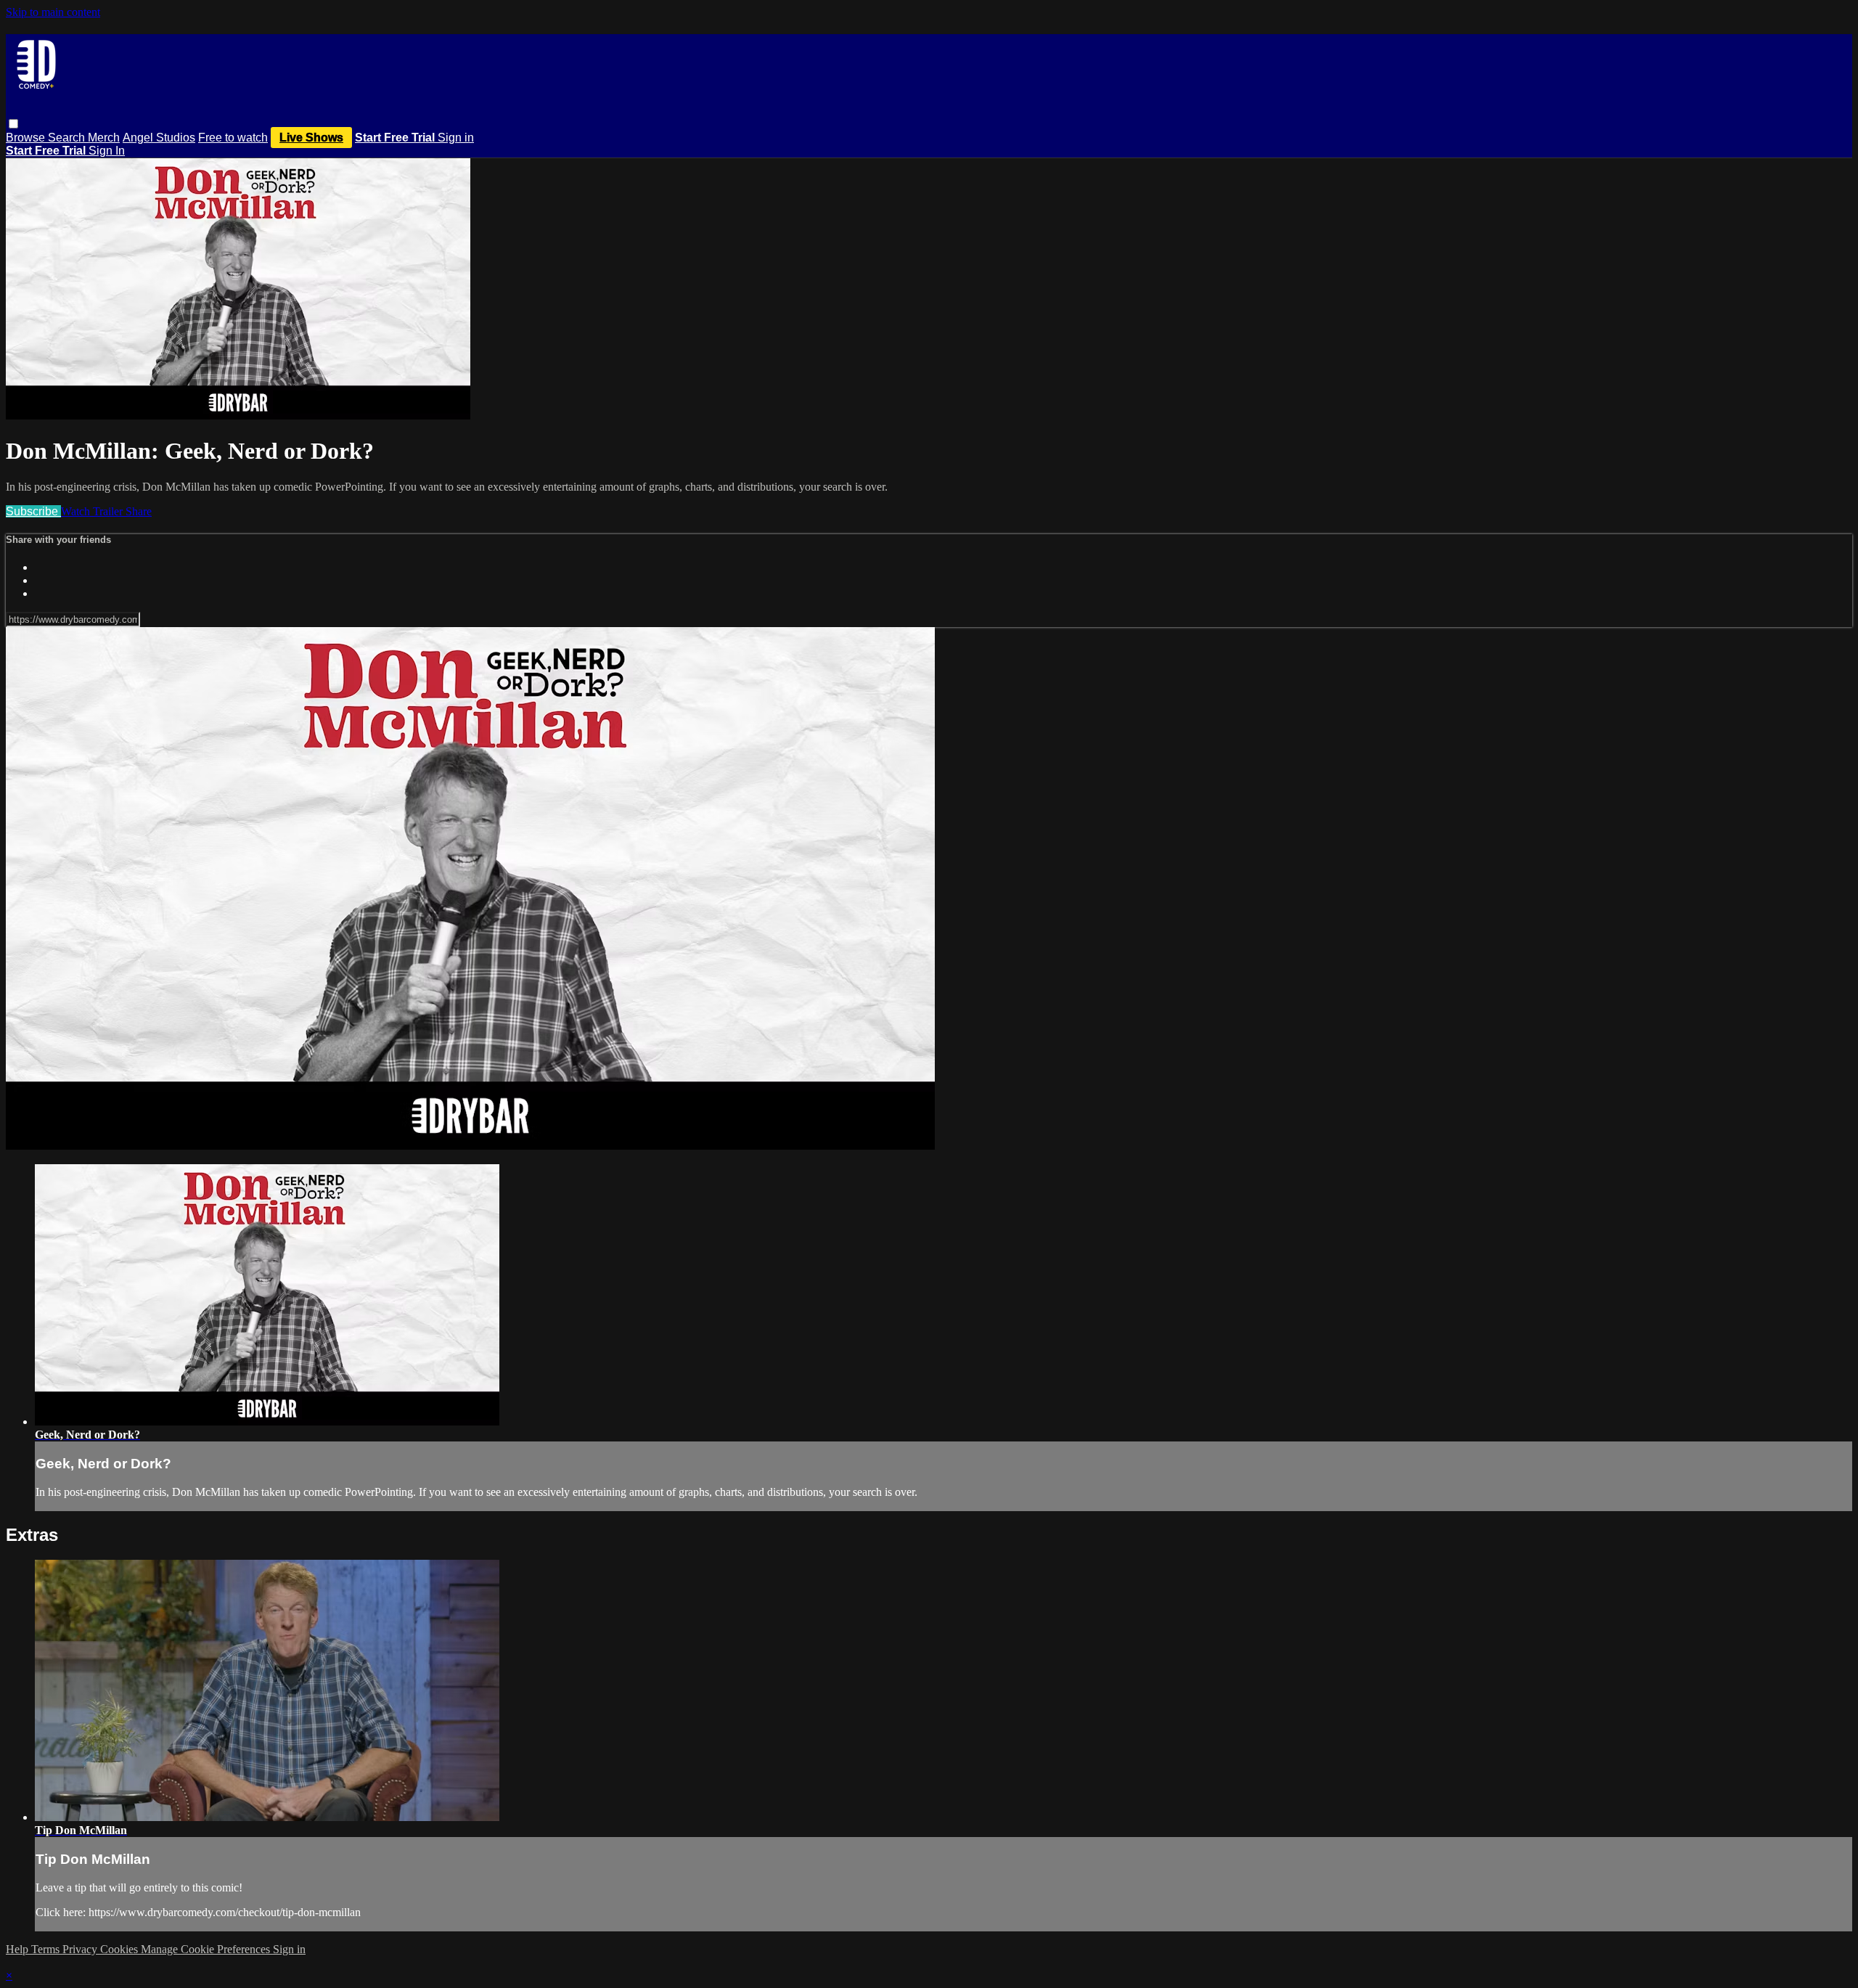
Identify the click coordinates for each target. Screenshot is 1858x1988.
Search (68, 138)
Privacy (81, 1949)
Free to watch (233, 138)
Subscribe (33, 511)
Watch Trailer (93, 511)
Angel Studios (159, 138)
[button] (13, 124)
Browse (27, 138)
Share (139, 511)
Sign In (107, 151)
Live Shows (311, 138)
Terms (47, 1949)
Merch (104, 138)
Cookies (120, 1949)
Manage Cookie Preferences (207, 1949)
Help (19, 1949)
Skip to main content (53, 12)
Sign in (456, 138)
